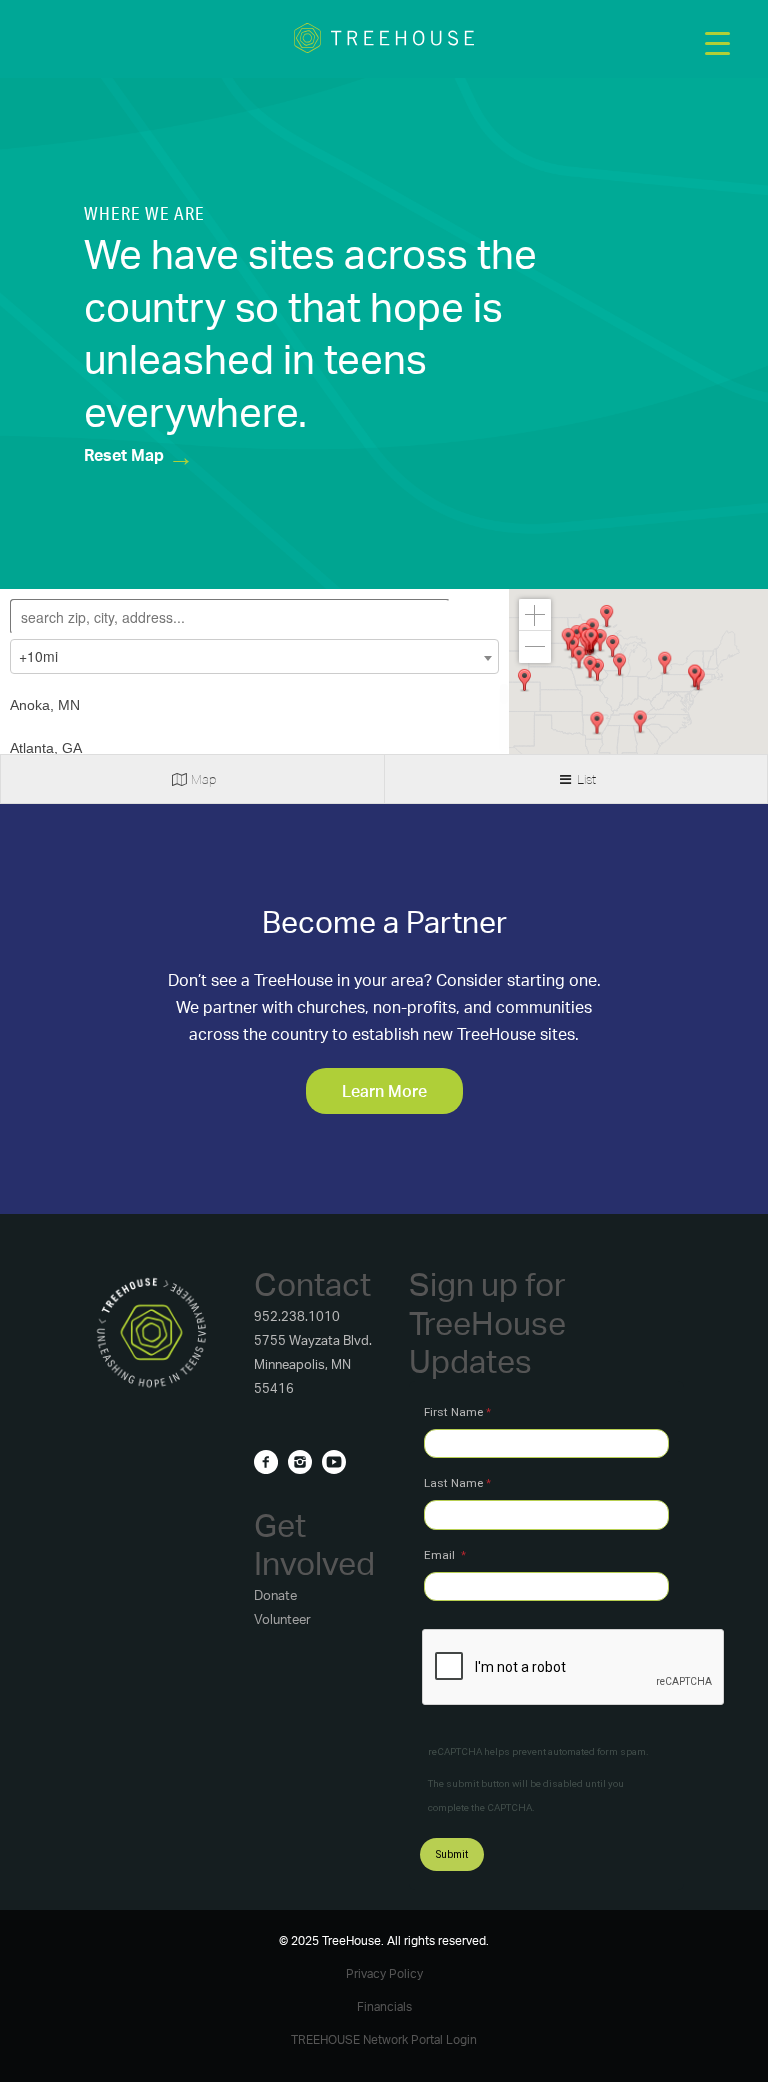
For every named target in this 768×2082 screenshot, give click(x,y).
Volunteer (282, 1619)
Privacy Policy (384, 1973)
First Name (453, 1412)
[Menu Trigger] (717, 42)
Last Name (453, 1483)
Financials (384, 2006)
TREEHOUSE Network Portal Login (384, 2039)
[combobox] (254, 656)
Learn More (384, 1091)
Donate (275, 1595)
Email (441, 1555)
